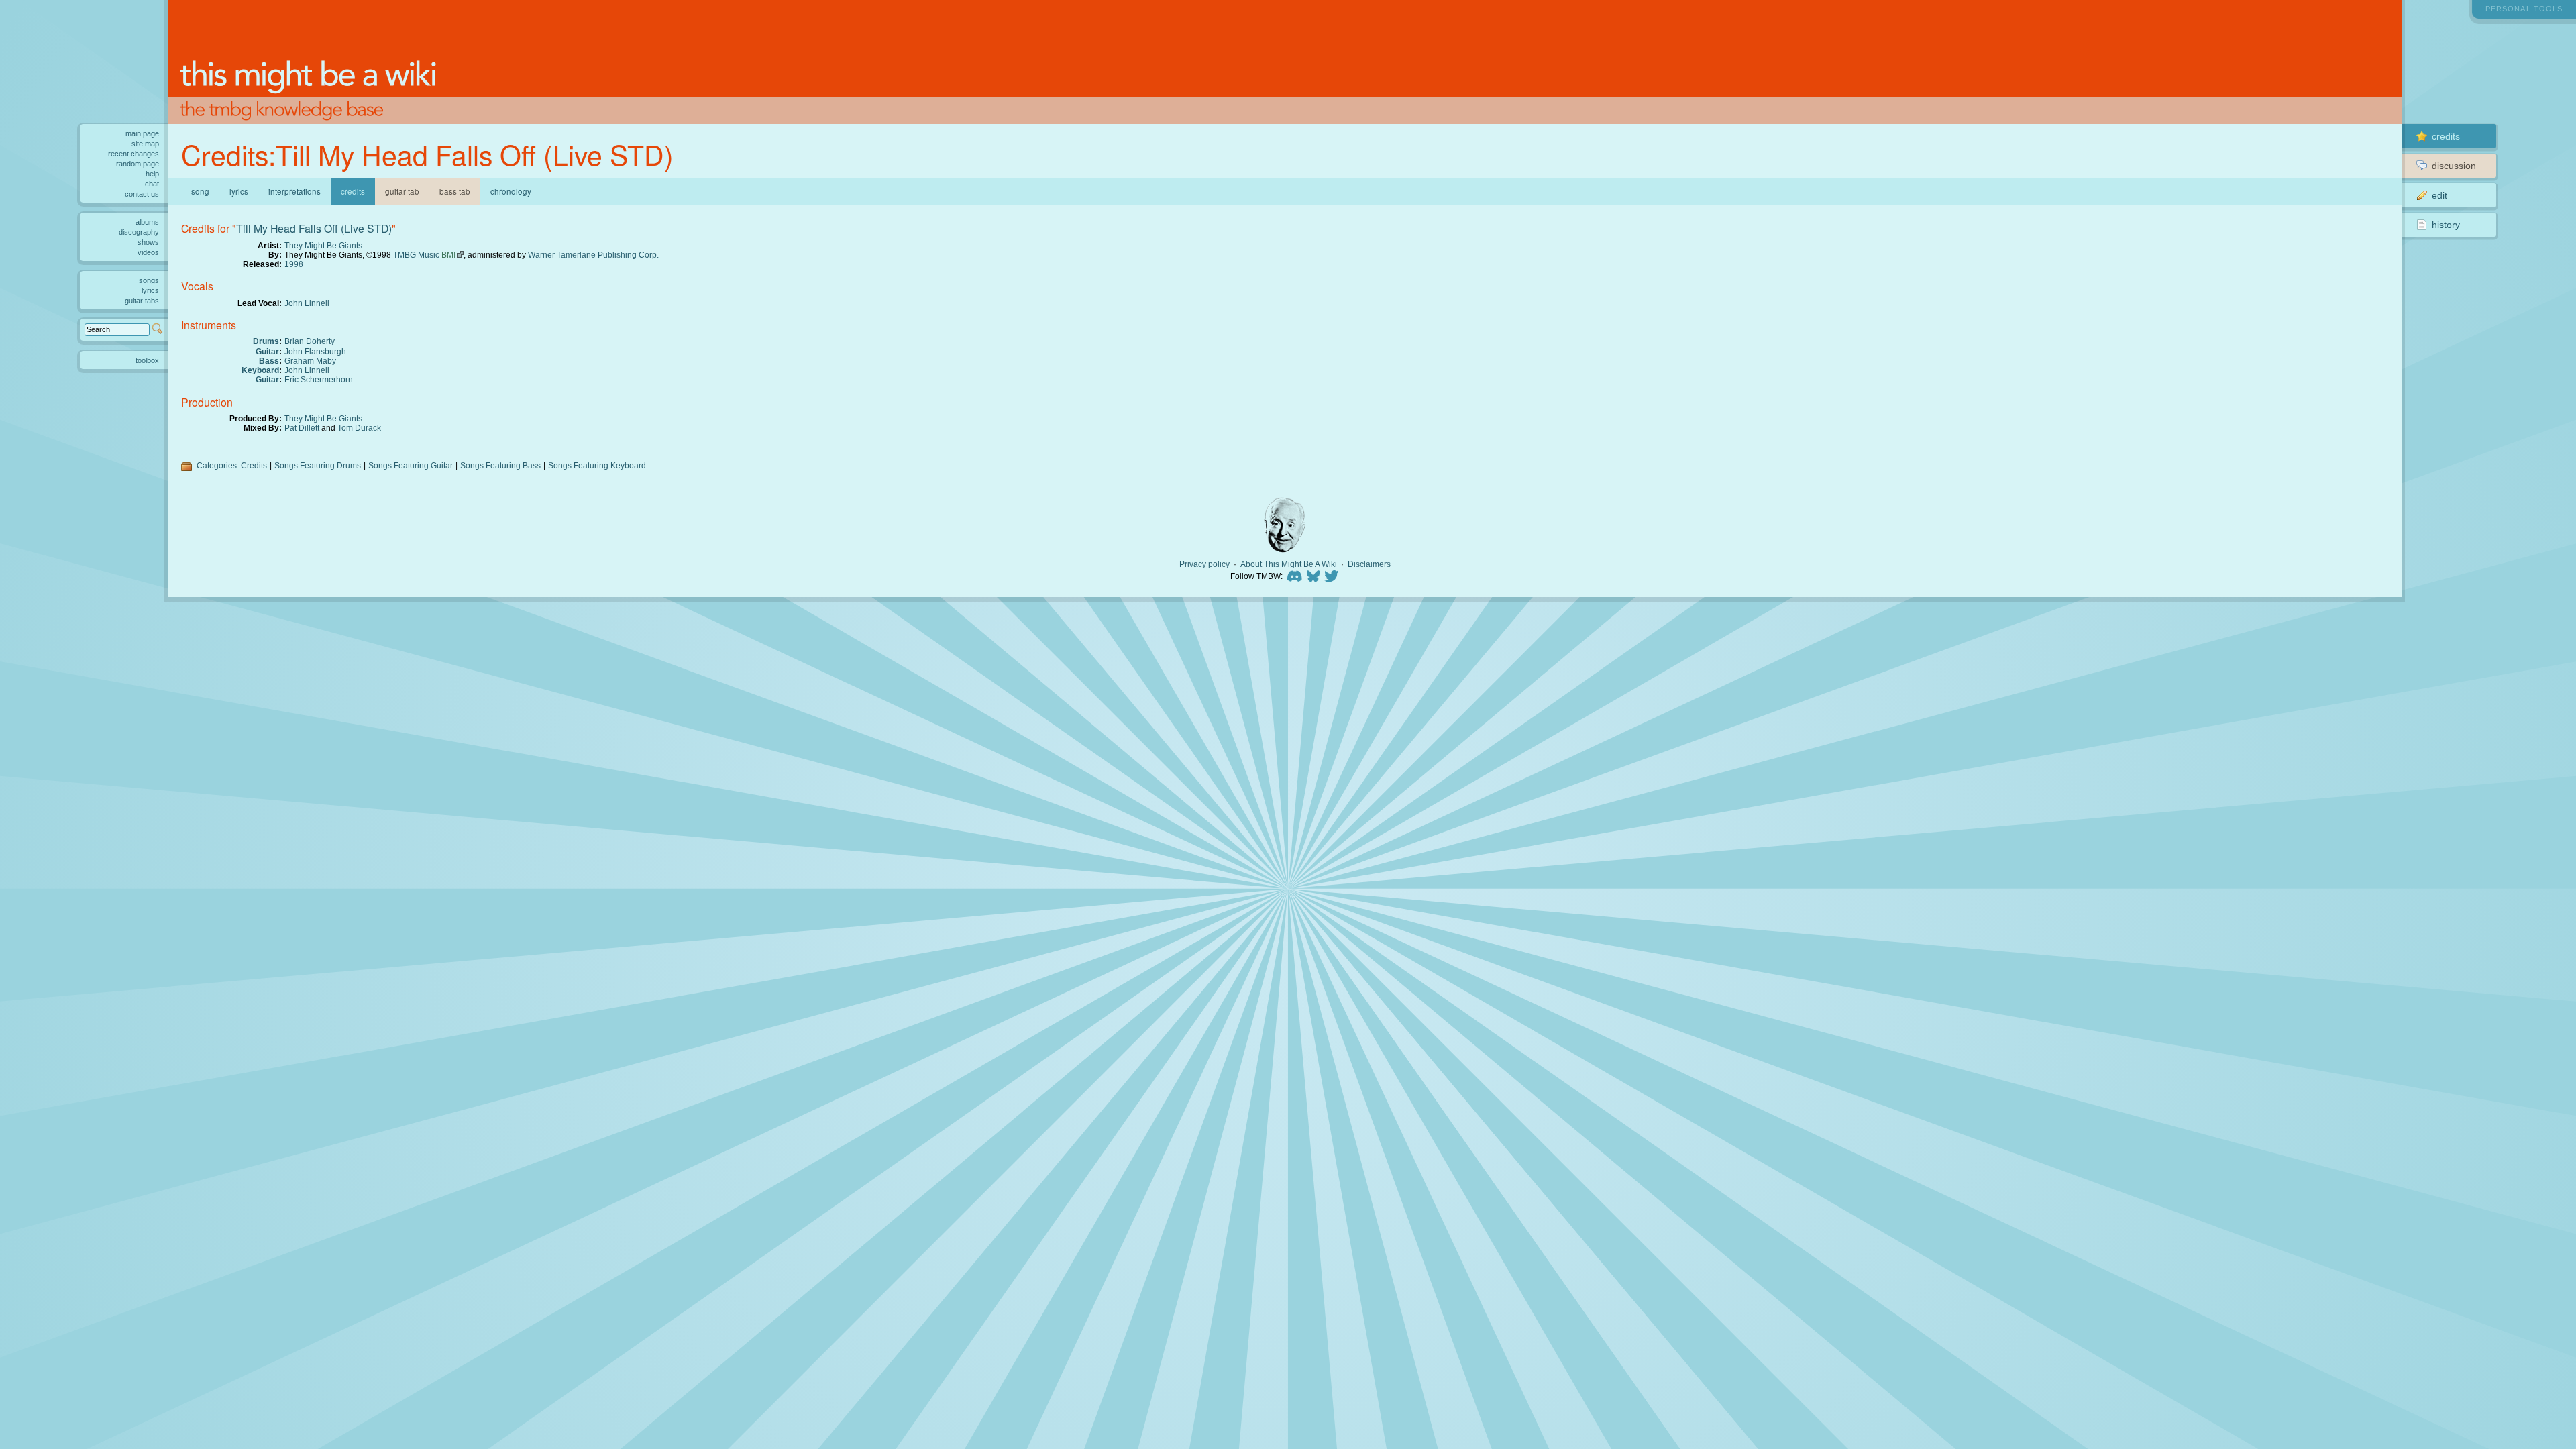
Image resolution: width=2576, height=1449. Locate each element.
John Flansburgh (315, 351)
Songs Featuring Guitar (411, 465)
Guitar (267, 351)
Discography (139, 232)
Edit (2439, 195)
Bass (269, 361)
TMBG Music (416, 255)
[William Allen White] (1285, 525)
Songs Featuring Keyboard (597, 465)
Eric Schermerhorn (319, 379)
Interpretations (294, 191)
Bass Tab (455, 191)
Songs (149, 280)
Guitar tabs (142, 301)
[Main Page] (1285, 62)
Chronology (511, 191)
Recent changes (133, 154)
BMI (448, 255)
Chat (152, 184)
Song (200, 191)
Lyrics (239, 191)
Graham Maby (310, 361)
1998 (294, 264)
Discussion (2454, 166)
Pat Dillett (302, 428)
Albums (147, 222)
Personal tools (2524, 9)
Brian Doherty (310, 341)
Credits (254, 465)
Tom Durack (359, 428)
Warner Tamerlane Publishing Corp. (593, 255)
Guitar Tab (402, 191)
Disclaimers (1369, 564)
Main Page (142, 133)
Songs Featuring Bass (500, 465)
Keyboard (260, 370)
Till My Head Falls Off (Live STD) (314, 228)
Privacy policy (1204, 564)
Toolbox (147, 360)
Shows (148, 242)
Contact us (142, 194)
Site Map (145, 144)
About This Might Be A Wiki (1289, 564)
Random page (138, 164)
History (2446, 225)
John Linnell (307, 303)
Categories (217, 465)
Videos (148, 252)
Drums (266, 341)
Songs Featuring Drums (318, 465)
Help (152, 174)
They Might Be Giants (323, 245)
